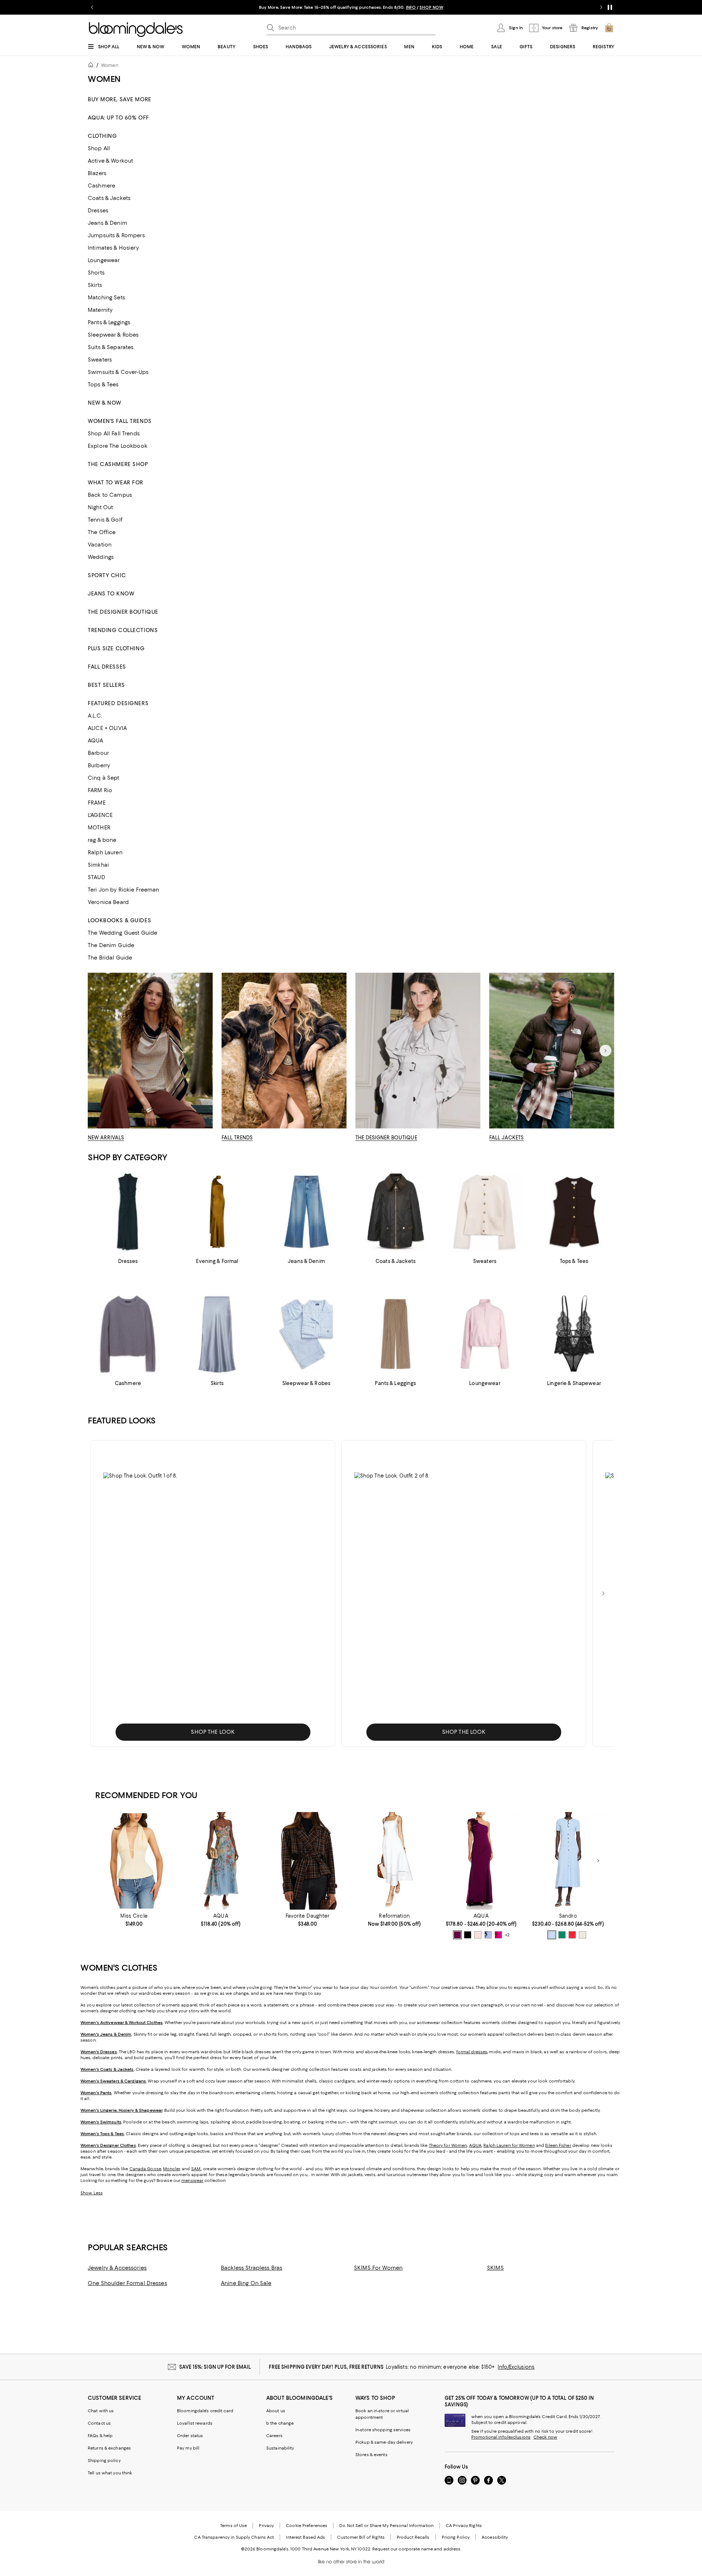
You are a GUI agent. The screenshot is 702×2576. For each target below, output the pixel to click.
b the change (280, 2423)
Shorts (96, 273)
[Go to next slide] (601, 7)
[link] (134, 1920)
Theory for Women (448, 2145)
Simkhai (98, 865)
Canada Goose (145, 2169)
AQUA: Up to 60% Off (118, 118)
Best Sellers (106, 685)
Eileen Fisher (558, 2145)
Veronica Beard (108, 902)
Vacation (100, 545)
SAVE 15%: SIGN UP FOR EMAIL (215, 2367)
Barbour (98, 753)
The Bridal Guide (110, 958)
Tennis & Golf (105, 520)
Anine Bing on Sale (246, 2283)
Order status (190, 2436)
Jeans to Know (111, 594)
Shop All (99, 148)
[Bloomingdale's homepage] (92, 66)
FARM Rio (100, 790)
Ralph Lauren (105, 852)
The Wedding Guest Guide (122, 933)
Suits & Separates (111, 347)
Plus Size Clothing (116, 648)
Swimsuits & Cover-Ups (118, 372)
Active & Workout (110, 161)
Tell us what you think (110, 2473)
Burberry (99, 765)
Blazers (97, 173)
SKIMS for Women (378, 2268)
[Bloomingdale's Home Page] (136, 30)
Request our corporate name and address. (417, 2549)
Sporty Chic (107, 575)
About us (276, 2411)
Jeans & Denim (107, 223)
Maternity (100, 310)
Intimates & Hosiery (113, 248)
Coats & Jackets (109, 198)
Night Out (100, 507)
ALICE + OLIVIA (107, 728)
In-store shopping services (383, 2430)
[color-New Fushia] (498, 1935)
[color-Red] (572, 1935)
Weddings (101, 557)
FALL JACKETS (507, 1138)
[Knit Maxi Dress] (568, 1861)
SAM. (196, 2169)
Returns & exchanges (109, 2448)
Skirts (95, 285)
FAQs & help (100, 2436)
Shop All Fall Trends (114, 434)
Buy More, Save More (120, 99)
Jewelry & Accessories (117, 2268)
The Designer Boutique (123, 612)
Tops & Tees (103, 385)
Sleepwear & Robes (113, 335)
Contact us (99, 2423)
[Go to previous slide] (92, 7)
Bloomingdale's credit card (205, 2411)
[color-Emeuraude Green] (562, 1935)
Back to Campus (110, 495)
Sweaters (100, 360)
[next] (603, 1593)
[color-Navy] (468, 1935)
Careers (274, 2436)
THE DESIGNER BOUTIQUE (386, 1138)
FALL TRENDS (237, 1138)
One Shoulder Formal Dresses (127, 2283)
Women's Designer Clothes (108, 2145)
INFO (411, 7)
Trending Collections (123, 630)
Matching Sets (106, 298)
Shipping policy (104, 2460)
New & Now (105, 403)
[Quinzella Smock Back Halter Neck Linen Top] (134, 1861)
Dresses (98, 211)
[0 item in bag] (609, 28)
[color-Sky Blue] (552, 1935)
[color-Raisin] (457, 1935)
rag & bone (102, 840)
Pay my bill (188, 2448)
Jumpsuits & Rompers (116, 235)
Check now (545, 2437)
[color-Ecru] (582, 1935)
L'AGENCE (100, 815)
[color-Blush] (478, 1935)
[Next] (605, 1051)
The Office (102, 532)
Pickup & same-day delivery (384, 2442)
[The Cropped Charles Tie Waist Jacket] (308, 1861)
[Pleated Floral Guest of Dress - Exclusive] (221, 1861)
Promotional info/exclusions (501, 2437)
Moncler (171, 2169)
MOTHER (99, 828)
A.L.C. (95, 716)
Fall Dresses (107, 667)
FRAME (97, 803)
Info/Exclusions (516, 2367)
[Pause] (610, 7)
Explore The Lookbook (118, 446)
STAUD (97, 877)
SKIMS (495, 2268)
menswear (192, 2180)
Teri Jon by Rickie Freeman (124, 890)
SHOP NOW (431, 7)
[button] (213, 1593)
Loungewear (104, 260)
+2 (507, 1935)
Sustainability (280, 2448)
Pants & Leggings (109, 322)
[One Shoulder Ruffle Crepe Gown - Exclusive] (481, 1861)
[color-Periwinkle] (488, 1935)
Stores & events (371, 2455)
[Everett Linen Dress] (394, 1861)
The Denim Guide (111, 945)
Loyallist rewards (195, 2423)
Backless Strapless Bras (252, 2268)
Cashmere (101, 186)
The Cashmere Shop (118, 464)
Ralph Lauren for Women (509, 2145)
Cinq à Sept (104, 778)
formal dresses (472, 2052)
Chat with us (101, 2411)
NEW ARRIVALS (106, 1138)
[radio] (457, 1935)
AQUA (96, 741)
